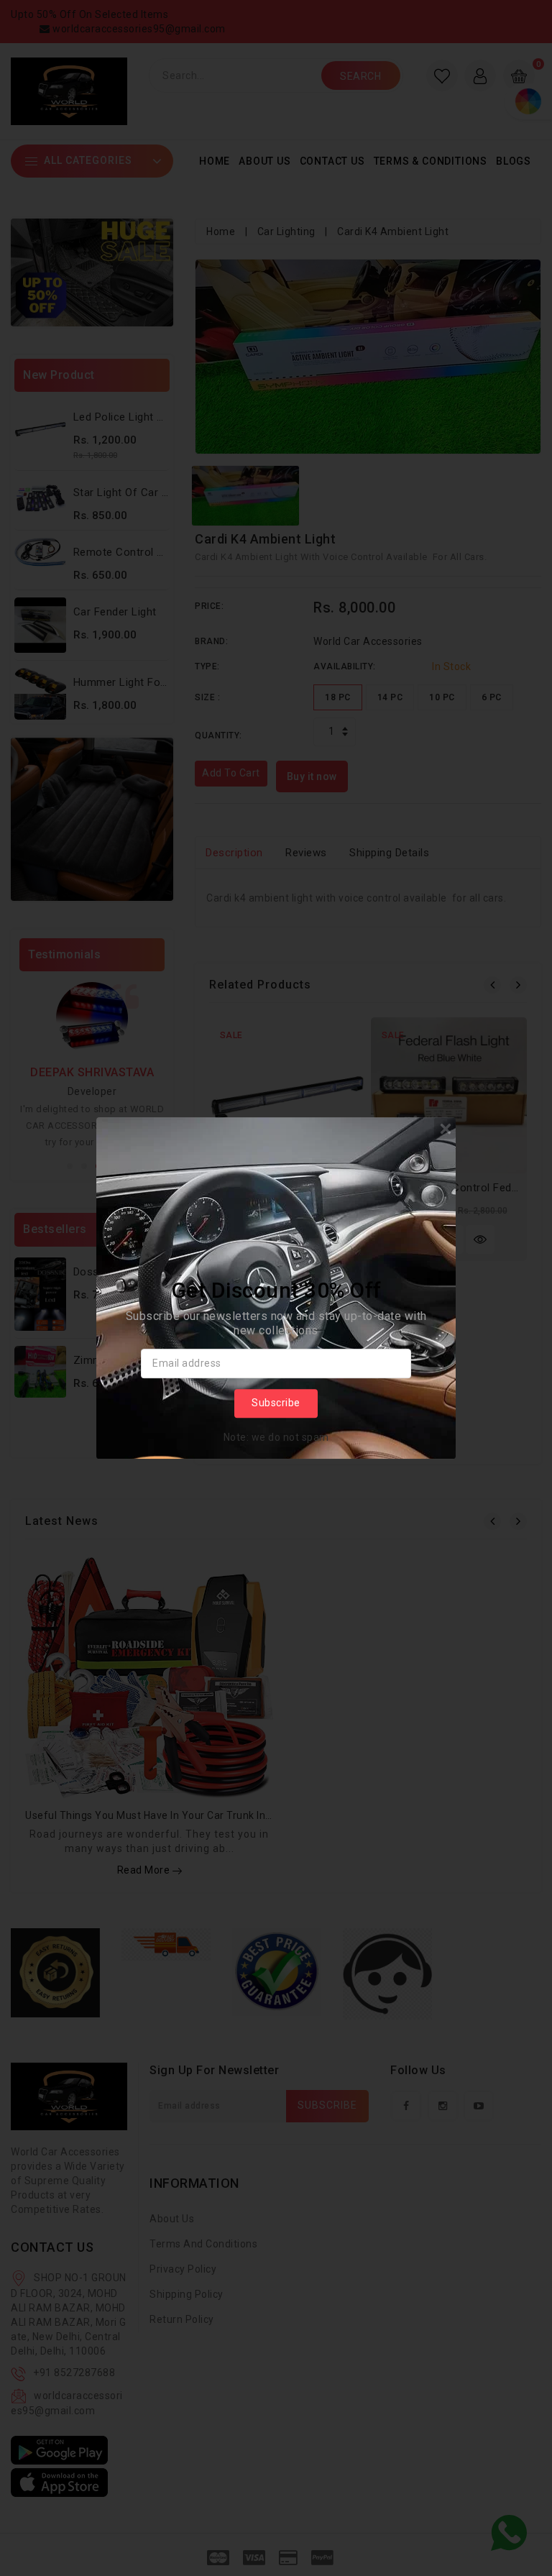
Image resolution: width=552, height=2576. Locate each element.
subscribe (276, 1403)
